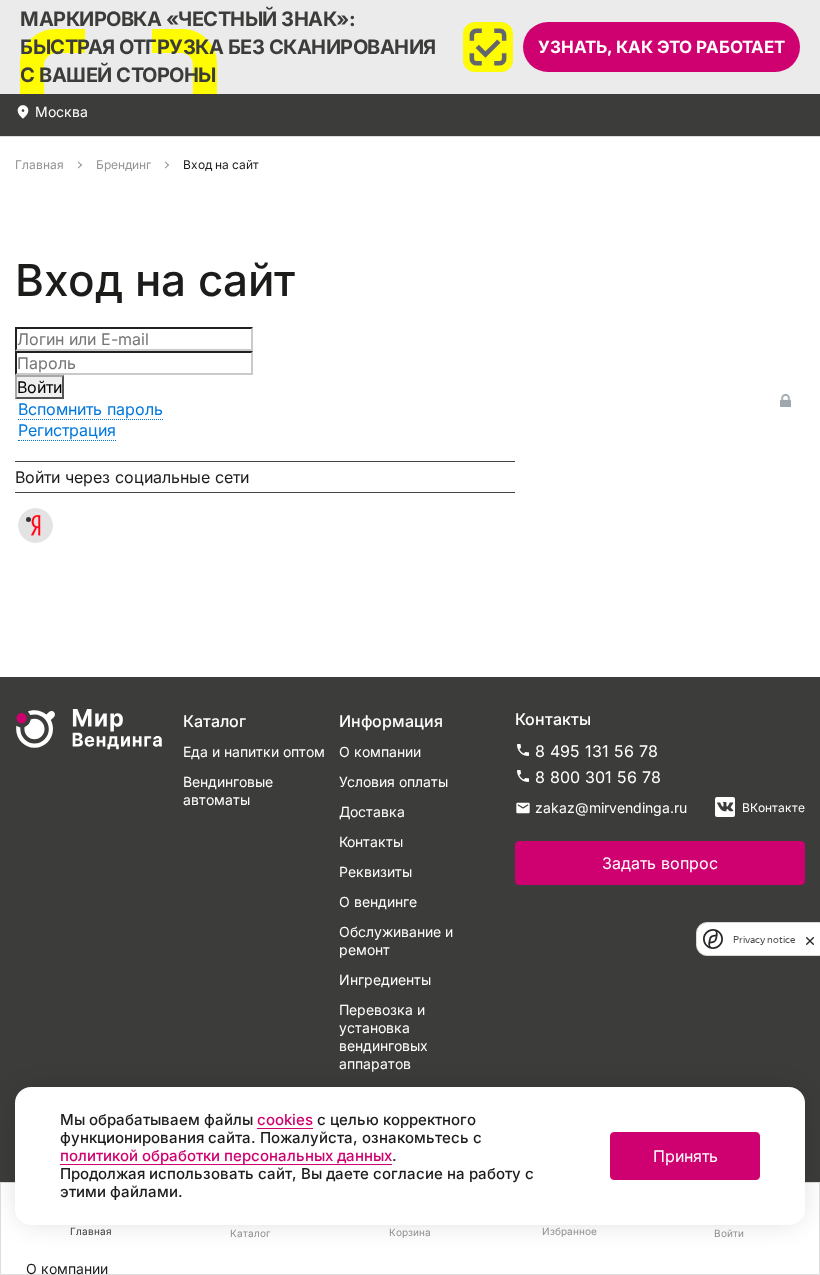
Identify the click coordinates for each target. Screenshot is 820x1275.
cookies (285, 1119)
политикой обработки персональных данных (226, 1155)
